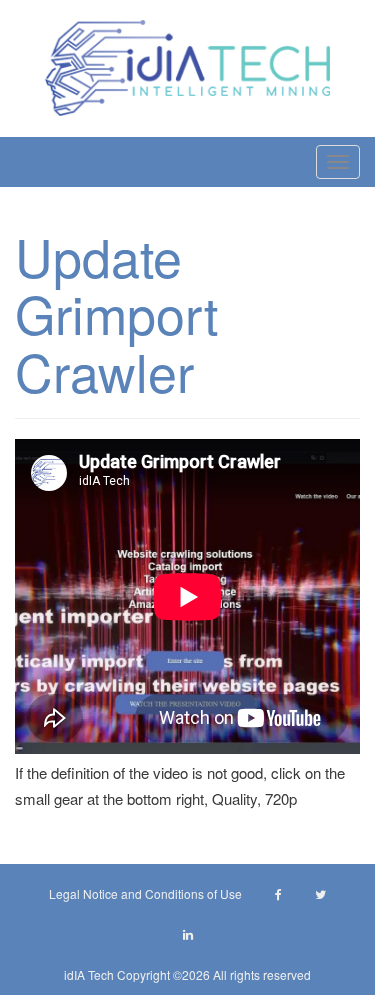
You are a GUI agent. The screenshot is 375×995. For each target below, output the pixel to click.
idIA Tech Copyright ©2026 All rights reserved (187, 974)
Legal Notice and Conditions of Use (145, 893)
